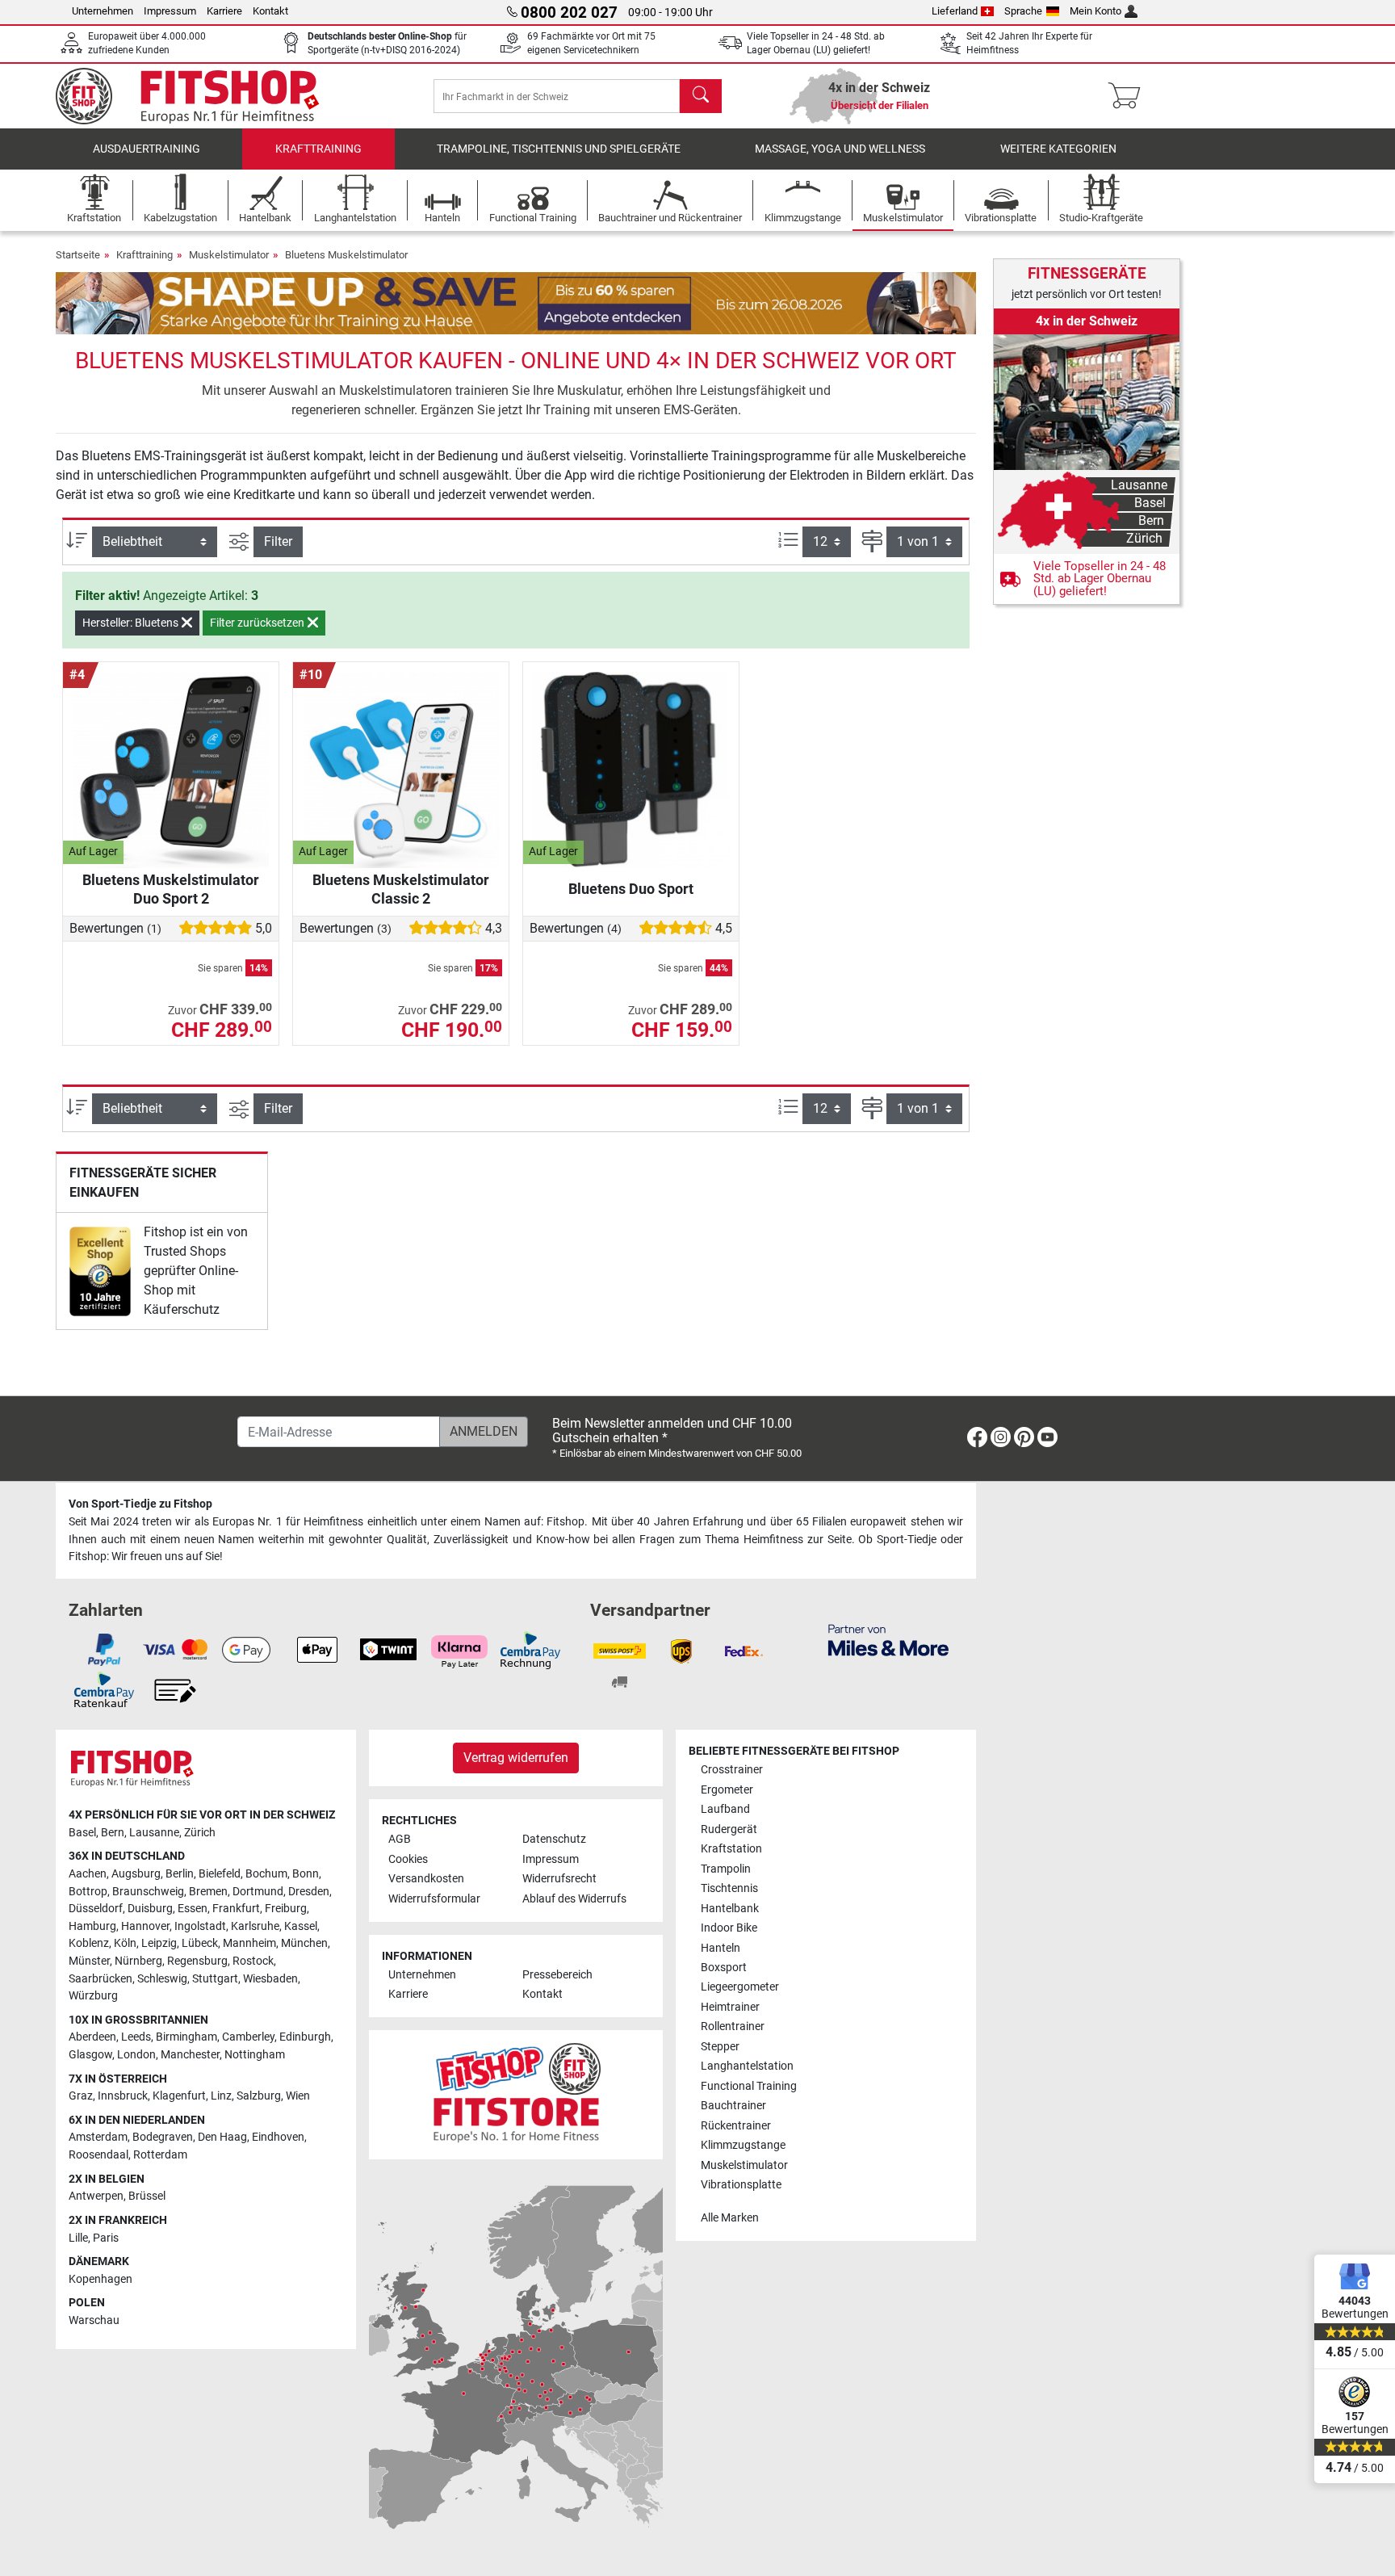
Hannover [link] (145, 1926)
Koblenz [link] (89, 1943)
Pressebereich (557, 1975)
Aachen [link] (88, 1874)
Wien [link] (298, 2096)
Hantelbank (730, 1909)
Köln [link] (125, 1943)
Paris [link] (106, 2238)
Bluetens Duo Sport (631, 889)
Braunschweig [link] (148, 1892)
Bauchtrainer (733, 2106)
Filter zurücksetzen (258, 623)
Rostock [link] (253, 1961)
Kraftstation (731, 1849)
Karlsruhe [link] (255, 1926)
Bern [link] (113, 1833)
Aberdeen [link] (92, 2037)
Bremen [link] (208, 1892)
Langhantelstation (747, 2066)
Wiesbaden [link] (270, 1979)
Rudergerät (729, 1829)
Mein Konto (1095, 11)
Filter (278, 541)
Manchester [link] (190, 2055)
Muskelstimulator (229, 255)
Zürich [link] (200, 1833)
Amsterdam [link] (98, 2137)
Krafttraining (318, 149)
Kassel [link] (301, 1926)
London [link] (136, 2055)
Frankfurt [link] (236, 1909)
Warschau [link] (94, 2320)
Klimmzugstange (743, 2145)
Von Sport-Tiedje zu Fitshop (140, 1504)
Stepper (720, 2047)
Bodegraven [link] (163, 2137)
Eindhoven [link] (278, 2137)
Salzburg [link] (259, 2096)
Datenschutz (554, 1839)
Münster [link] (89, 1961)
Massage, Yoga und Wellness (840, 149)
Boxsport (724, 1968)
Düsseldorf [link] (96, 1909)
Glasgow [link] (90, 2055)
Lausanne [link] (154, 1833)
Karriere (224, 11)
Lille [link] (78, 2238)
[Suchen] (701, 96)
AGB (400, 1839)
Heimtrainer (730, 2007)
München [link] (304, 1943)
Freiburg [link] (286, 1909)
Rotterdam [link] (160, 2155)
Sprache (1023, 11)
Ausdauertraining (147, 149)
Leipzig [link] (159, 1943)
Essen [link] (193, 1909)
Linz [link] (221, 2096)
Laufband (725, 1809)
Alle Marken (730, 2218)
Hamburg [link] (92, 1926)
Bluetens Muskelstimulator (346, 255)
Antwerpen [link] (96, 2196)
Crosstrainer (732, 1770)
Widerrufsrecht (559, 1879)
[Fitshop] (199, 95)
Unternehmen (103, 11)
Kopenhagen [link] (101, 2279)
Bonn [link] (306, 1874)
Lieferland (955, 11)
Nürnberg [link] (138, 1961)
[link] (100, 1271)
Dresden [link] (309, 1892)
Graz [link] (81, 2096)
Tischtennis (729, 1888)
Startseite (78, 255)
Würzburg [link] (93, 1996)
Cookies (408, 1859)
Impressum (170, 11)
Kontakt (270, 11)
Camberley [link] (248, 2037)
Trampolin (726, 1869)
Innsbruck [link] (123, 2096)
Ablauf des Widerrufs (574, 1899)
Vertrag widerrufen (516, 1758)
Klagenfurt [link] (179, 2096)
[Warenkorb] (1129, 96)
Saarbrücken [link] (101, 1979)
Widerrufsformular (434, 1899)
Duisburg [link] (150, 1909)
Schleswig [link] (162, 1979)
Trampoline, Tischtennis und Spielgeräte (559, 149)
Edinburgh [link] (305, 2037)
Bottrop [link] (88, 1892)
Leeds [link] (136, 2037)
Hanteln (721, 1948)
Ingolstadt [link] (200, 1926)
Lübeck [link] (200, 1943)
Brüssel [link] (147, 2196)
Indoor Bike (729, 1928)
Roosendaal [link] (98, 2155)
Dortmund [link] (258, 1892)
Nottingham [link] (255, 2055)
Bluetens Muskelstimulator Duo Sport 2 (171, 889)
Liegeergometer (740, 1987)
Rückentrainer (736, 2126)
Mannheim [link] (249, 1943)
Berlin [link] (180, 1874)
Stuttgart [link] (215, 1979)
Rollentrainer (733, 2026)
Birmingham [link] (186, 2037)
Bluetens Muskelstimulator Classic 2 (401, 889)
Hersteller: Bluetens (132, 623)
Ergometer (727, 1790)
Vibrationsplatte (741, 2185)
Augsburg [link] (136, 1874)
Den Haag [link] (222, 2137)
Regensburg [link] (197, 1961)
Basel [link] (82, 1833)
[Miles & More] (888, 1639)
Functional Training (749, 2086)
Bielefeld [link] (220, 1874)
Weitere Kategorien (1058, 149)
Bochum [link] (266, 1874)
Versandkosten (426, 1879)
